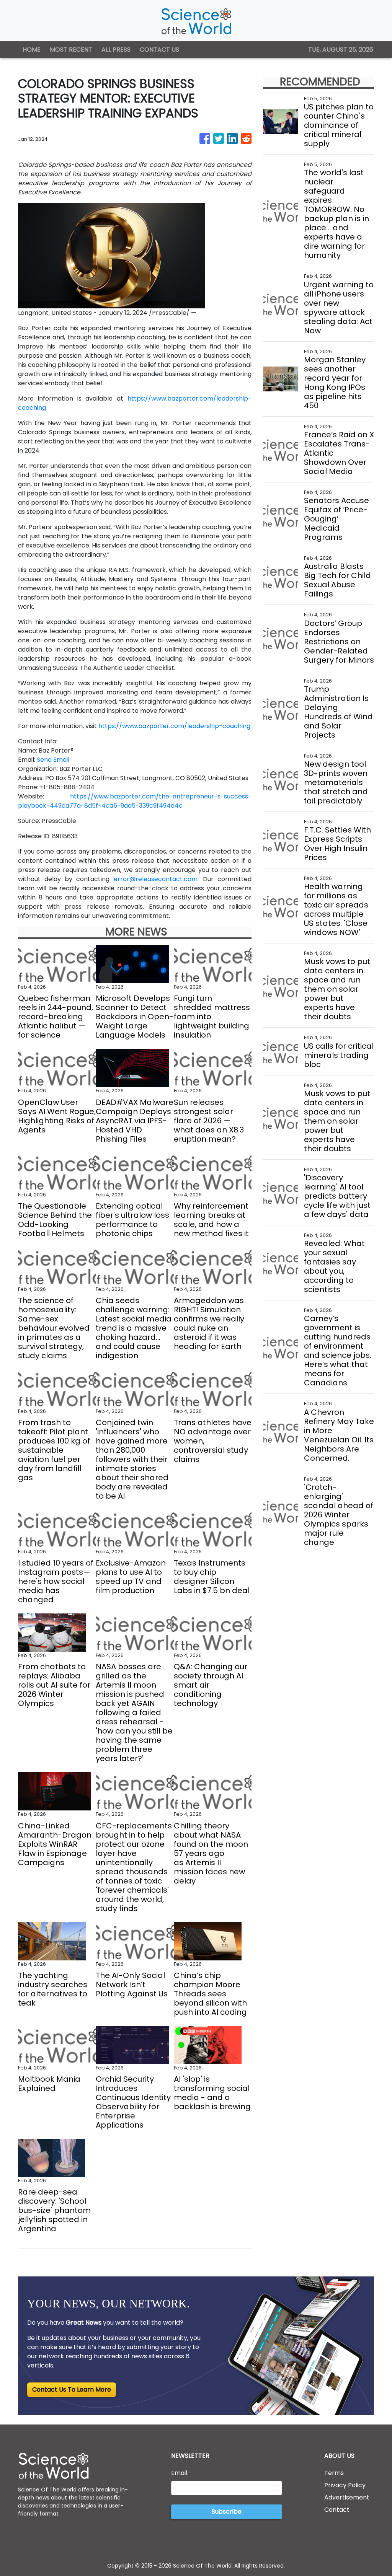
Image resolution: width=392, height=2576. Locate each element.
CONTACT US (159, 50)
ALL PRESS (116, 50)
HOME (32, 50)
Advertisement (347, 2497)
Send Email (53, 760)
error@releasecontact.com (156, 879)
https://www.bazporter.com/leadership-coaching (174, 726)
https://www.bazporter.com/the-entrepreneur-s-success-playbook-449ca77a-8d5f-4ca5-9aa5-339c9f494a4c (135, 801)
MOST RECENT (71, 50)
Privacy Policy (345, 2485)
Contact (337, 2510)
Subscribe (227, 2512)
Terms (334, 2473)
